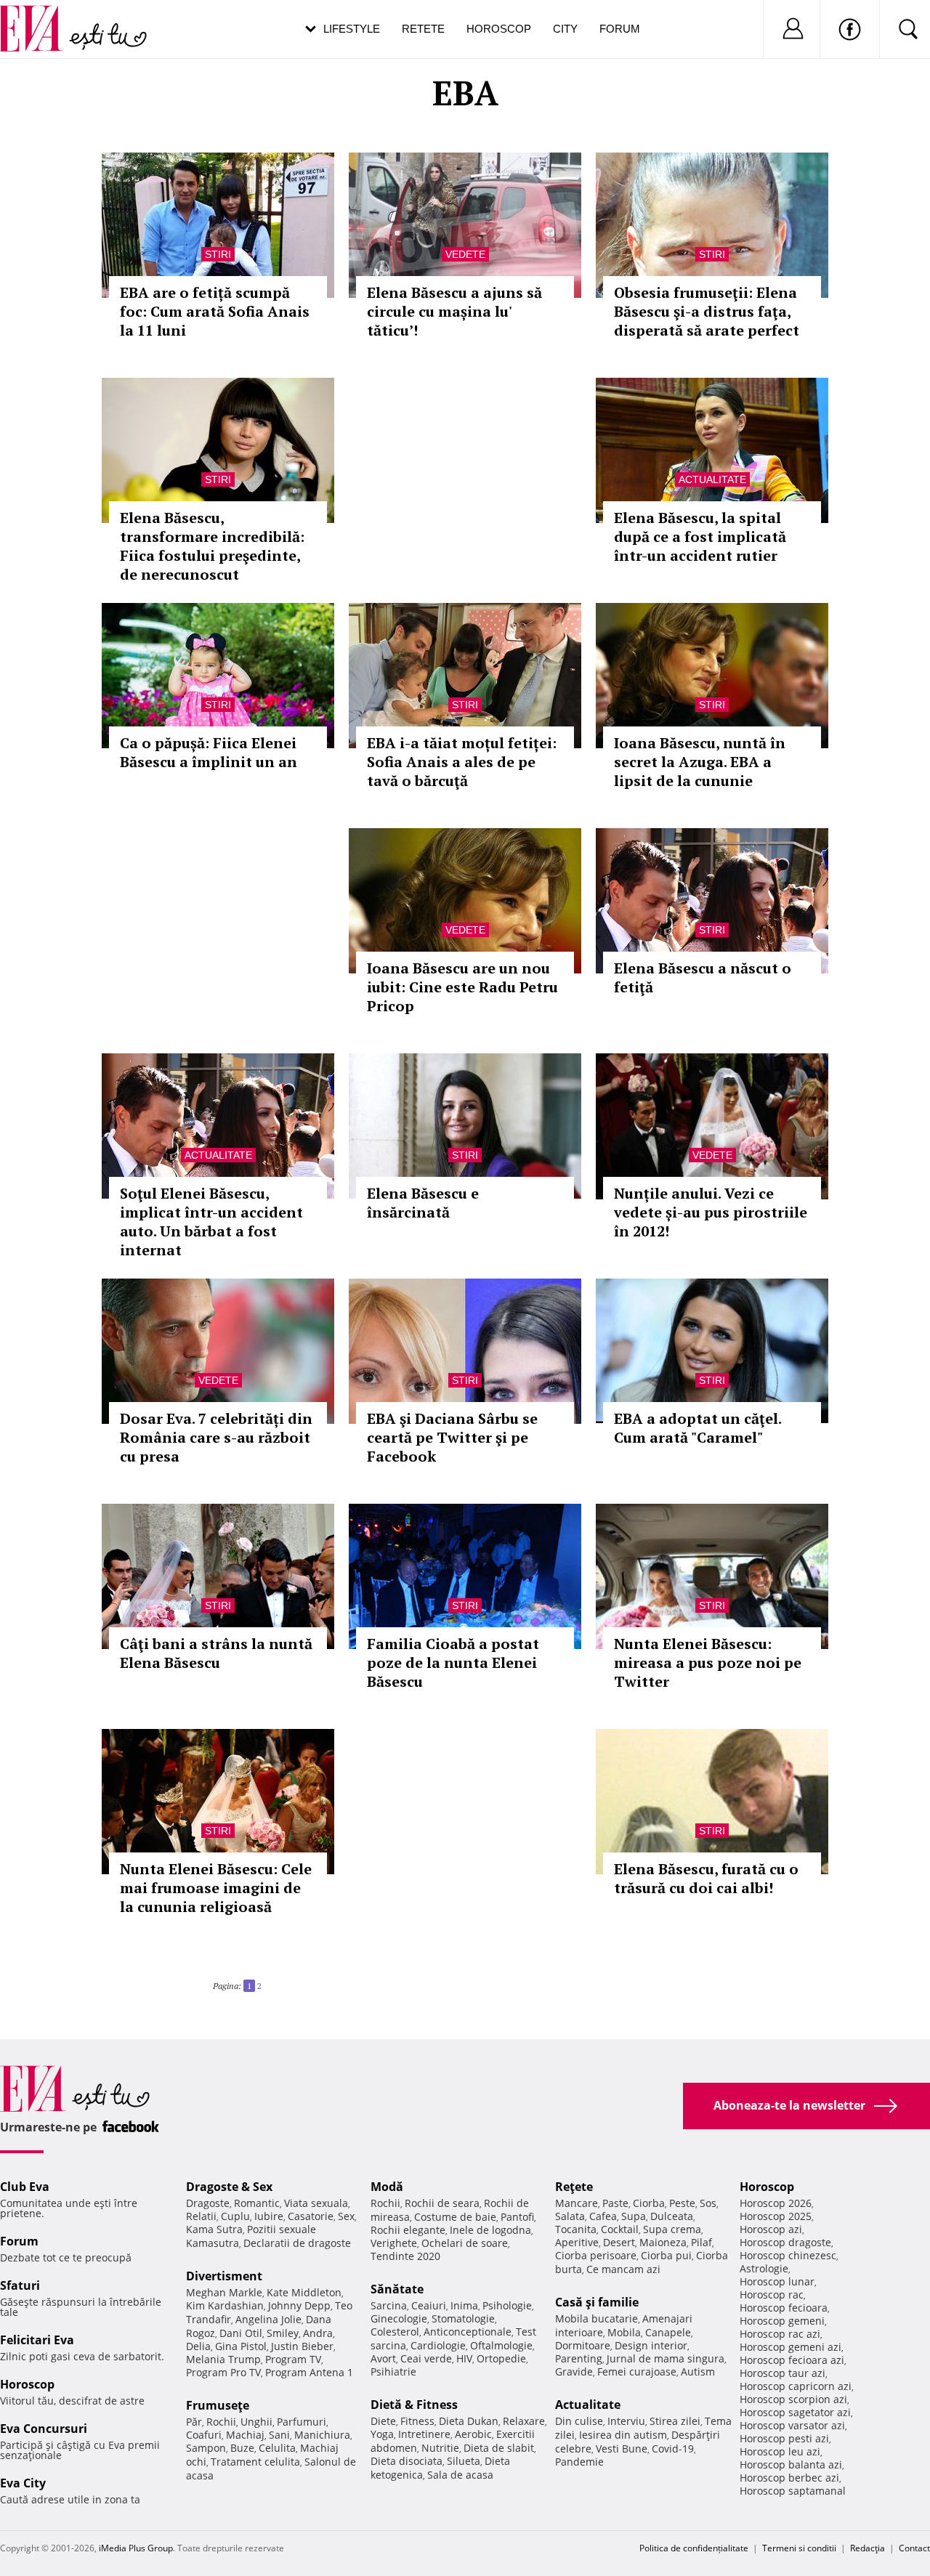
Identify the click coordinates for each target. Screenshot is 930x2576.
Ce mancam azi (623, 2269)
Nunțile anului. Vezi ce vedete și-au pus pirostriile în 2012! (711, 1212)
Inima (464, 2305)
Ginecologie (399, 2318)
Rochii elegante (408, 2230)
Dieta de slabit (499, 2448)
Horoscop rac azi (780, 2334)
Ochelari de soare (465, 2243)
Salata (570, 2216)
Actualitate (712, 479)
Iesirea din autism (623, 2435)
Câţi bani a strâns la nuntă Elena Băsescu (216, 1653)
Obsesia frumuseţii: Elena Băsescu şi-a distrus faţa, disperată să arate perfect (707, 311)
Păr (194, 2422)
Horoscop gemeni (782, 2321)
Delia (198, 2346)
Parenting (579, 2358)
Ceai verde (426, 2358)
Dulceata (672, 2216)
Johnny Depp (299, 2305)
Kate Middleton (304, 2292)
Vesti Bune (622, 2449)
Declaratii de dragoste (297, 2243)
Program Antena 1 (309, 2372)
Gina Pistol (241, 2346)
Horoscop (499, 29)
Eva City (23, 2483)
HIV (464, 2358)
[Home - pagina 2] (266, 1980)
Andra (318, 2333)
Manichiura (322, 2435)
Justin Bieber (302, 2346)
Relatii (201, 2216)
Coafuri (204, 2435)
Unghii (256, 2422)
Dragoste (208, 2203)
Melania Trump (223, 2359)
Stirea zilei (675, 2421)
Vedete (465, 254)
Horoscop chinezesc (788, 2255)
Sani (279, 2435)
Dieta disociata (407, 2461)
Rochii (221, 2422)
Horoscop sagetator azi (795, 2412)
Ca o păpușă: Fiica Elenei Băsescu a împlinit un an (209, 752)
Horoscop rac (772, 2294)
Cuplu (235, 2216)
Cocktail (620, 2229)
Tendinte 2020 (405, 2256)
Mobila (624, 2332)
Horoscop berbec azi (789, 2478)
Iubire (269, 2216)
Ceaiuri (429, 2305)
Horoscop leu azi (780, 2451)
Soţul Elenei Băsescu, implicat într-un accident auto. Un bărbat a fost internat (211, 1222)
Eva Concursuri (44, 2429)
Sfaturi (20, 2285)
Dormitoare (583, 2345)
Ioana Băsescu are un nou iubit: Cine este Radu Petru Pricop (462, 987)
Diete (383, 2421)
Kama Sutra (214, 2229)
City (565, 29)
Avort (383, 2358)
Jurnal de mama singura (666, 2358)
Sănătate (397, 2289)
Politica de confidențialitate (694, 2548)
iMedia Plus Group (136, 2548)
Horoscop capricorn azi (796, 2386)
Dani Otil (241, 2333)
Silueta (464, 2461)
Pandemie (579, 2462)
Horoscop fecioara (784, 2308)
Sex (346, 2216)
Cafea (603, 2216)
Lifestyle (352, 29)
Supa (634, 2216)
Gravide (574, 2372)
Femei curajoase (637, 2372)
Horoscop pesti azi (784, 2438)
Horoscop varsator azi (792, 2425)
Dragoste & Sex (229, 2187)
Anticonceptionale (468, 2332)
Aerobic (473, 2434)
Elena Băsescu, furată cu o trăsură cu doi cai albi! (706, 1878)
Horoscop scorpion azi (793, 2399)
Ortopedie (501, 2358)
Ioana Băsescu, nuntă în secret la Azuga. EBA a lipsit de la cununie (700, 762)
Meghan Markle (224, 2292)
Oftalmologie (501, 2345)
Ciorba (649, 2203)
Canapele (668, 2332)
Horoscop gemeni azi (790, 2347)
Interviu (626, 2421)
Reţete (574, 2187)
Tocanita (576, 2229)
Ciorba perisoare (596, 2255)
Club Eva (25, 2187)
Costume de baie (455, 2217)
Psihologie (507, 2305)
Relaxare (524, 2421)
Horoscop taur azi (783, 2373)
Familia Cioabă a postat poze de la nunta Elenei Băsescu (453, 1662)
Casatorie (311, 2216)
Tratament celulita (255, 2462)
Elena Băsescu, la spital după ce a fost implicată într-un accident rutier (700, 536)
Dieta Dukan (469, 2421)
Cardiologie (438, 2345)
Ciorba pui (666, 2255)
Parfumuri (302, 2422)
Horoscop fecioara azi (792, 2360)
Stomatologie (463, 2318)
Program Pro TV (223, 2372)
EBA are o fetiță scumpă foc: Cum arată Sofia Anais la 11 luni (215, 311)
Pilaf (701, 2242)
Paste (615, 2203)
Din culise (579, 2421)
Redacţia (868, 2548)
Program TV (293, 2359)
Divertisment (224, 2276)
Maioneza (663, 2242)
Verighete (394, 2243)
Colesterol (395, 2332)
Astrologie (764, 2268)
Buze (242, 2448)
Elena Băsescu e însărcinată (423, 1203)
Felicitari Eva (37, 2340)
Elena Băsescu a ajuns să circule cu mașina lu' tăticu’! (454, 311)
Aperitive (577, 2242)
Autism (698, 2372)
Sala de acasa (460, 2475)
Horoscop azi (771, 2229)
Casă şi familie (597, 2302)
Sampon (206, 2448)
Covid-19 (673, 2449)
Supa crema (672, 2229)
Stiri (218, 254)
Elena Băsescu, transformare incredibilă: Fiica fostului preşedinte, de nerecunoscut (212, 546)
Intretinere (424, 2434)
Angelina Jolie (268, 2319)
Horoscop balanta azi (791, 2464)
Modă (387, 2187)
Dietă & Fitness (414, 2405)
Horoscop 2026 (776, 2203)
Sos (708, 2203)
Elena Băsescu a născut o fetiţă (703, 977)
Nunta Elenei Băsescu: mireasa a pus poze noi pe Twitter (708, 1662)
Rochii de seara (442, 2203)
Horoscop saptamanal (793, 2491)
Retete (423, 29)
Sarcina (389, 2305)
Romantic (257, 2203)
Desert (619, 2242)
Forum (620, 29)
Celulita (277, 2448)
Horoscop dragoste (785, 2242)
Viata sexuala (316, 2203)
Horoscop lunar (777, 2281)
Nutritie (440, 2448)
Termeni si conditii (799, 2548)
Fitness (417, 2421)
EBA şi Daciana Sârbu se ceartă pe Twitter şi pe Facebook (452, 1437)
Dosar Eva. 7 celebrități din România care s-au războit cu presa (216, 1437)
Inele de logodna (490, 2230)
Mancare (577, 2203)
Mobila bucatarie (597, 2318)
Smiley (283, 2333)
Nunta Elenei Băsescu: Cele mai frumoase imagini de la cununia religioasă (216, 1888)
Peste (682, 2203)
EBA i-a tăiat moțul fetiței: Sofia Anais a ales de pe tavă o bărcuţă (462, 762)
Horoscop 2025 (776, 2216)
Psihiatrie (393, 2372)
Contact (914, 2548)
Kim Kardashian (225, 2305)
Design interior (651, 2345)
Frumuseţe (218, 2405)
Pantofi (517, 2217)
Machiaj (245, 2435)
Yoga (382, 2434)
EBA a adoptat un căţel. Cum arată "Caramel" (697, 1428)
